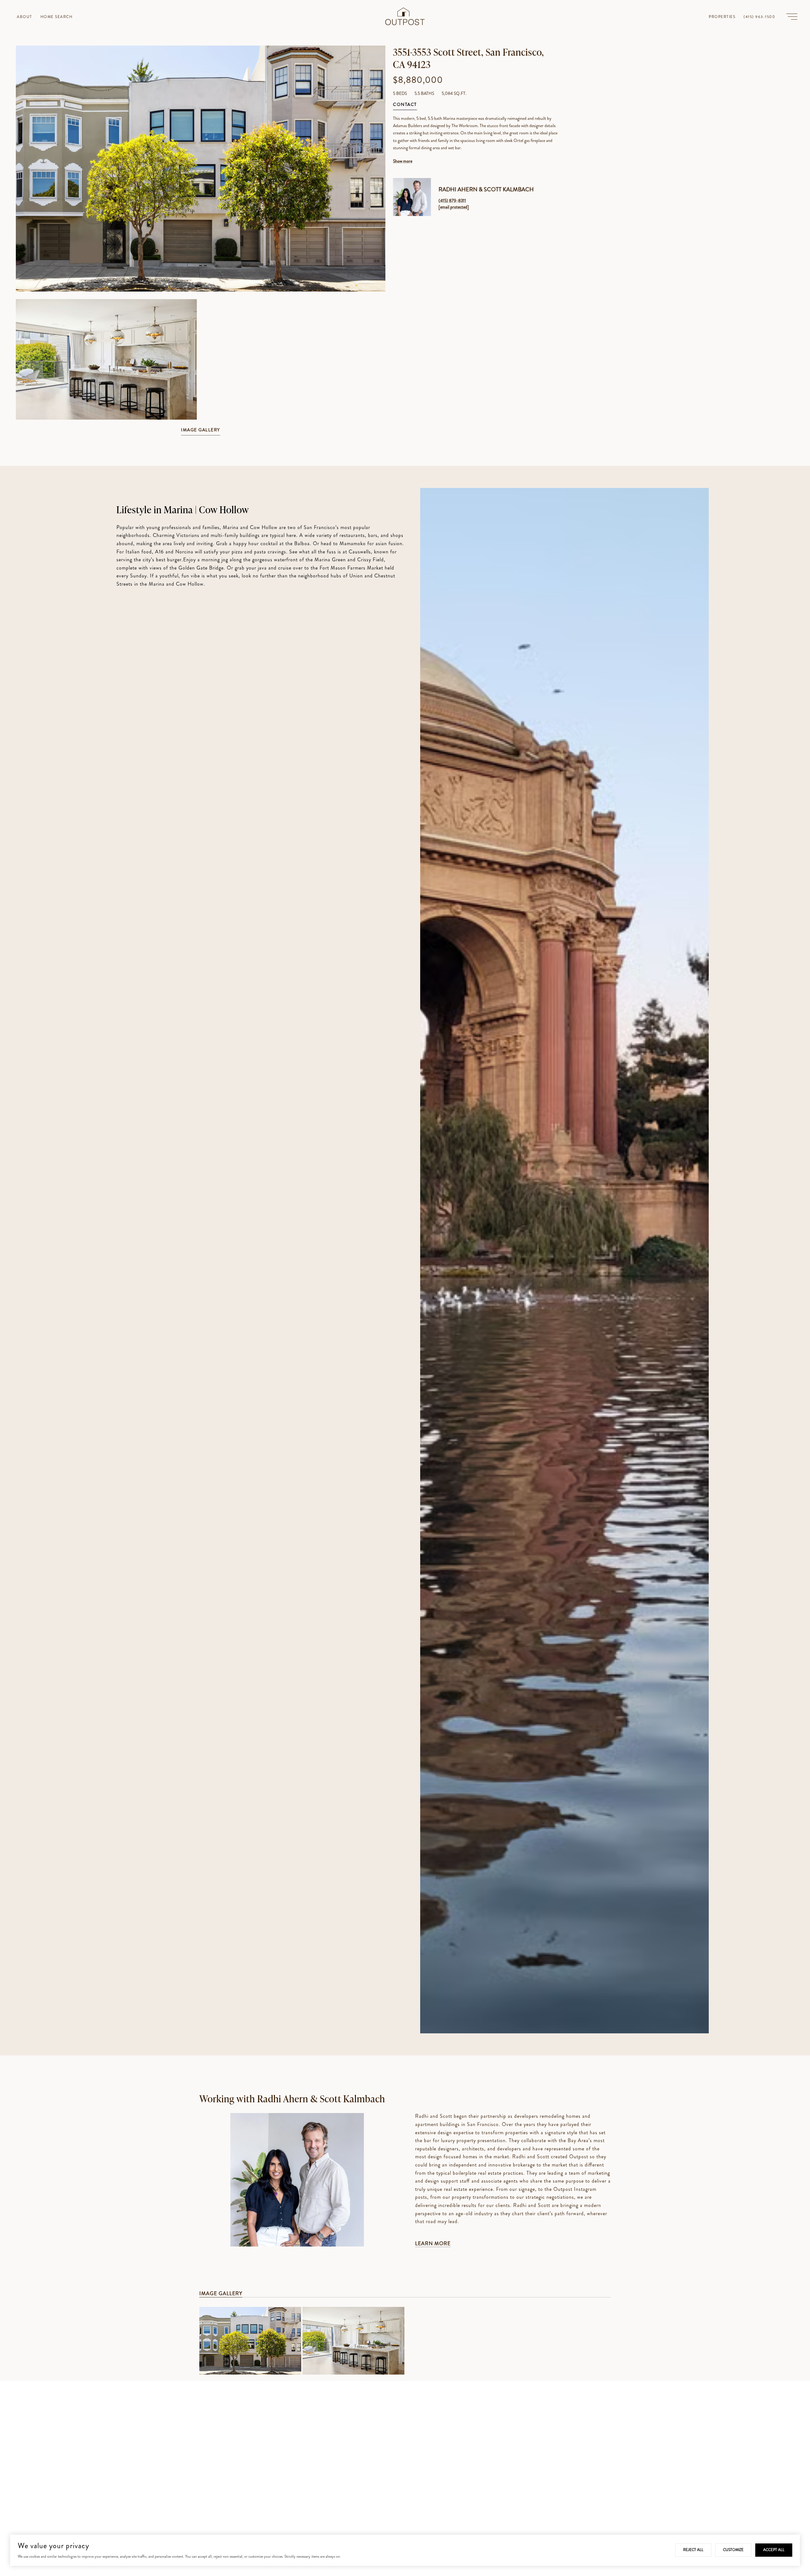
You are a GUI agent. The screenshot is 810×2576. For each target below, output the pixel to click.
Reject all (693, 2550)
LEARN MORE (433, 2243)
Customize (733, 2550)
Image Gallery (201, 430)
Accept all (774, 2550)
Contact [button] (405, 105)
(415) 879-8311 (452, 200)
